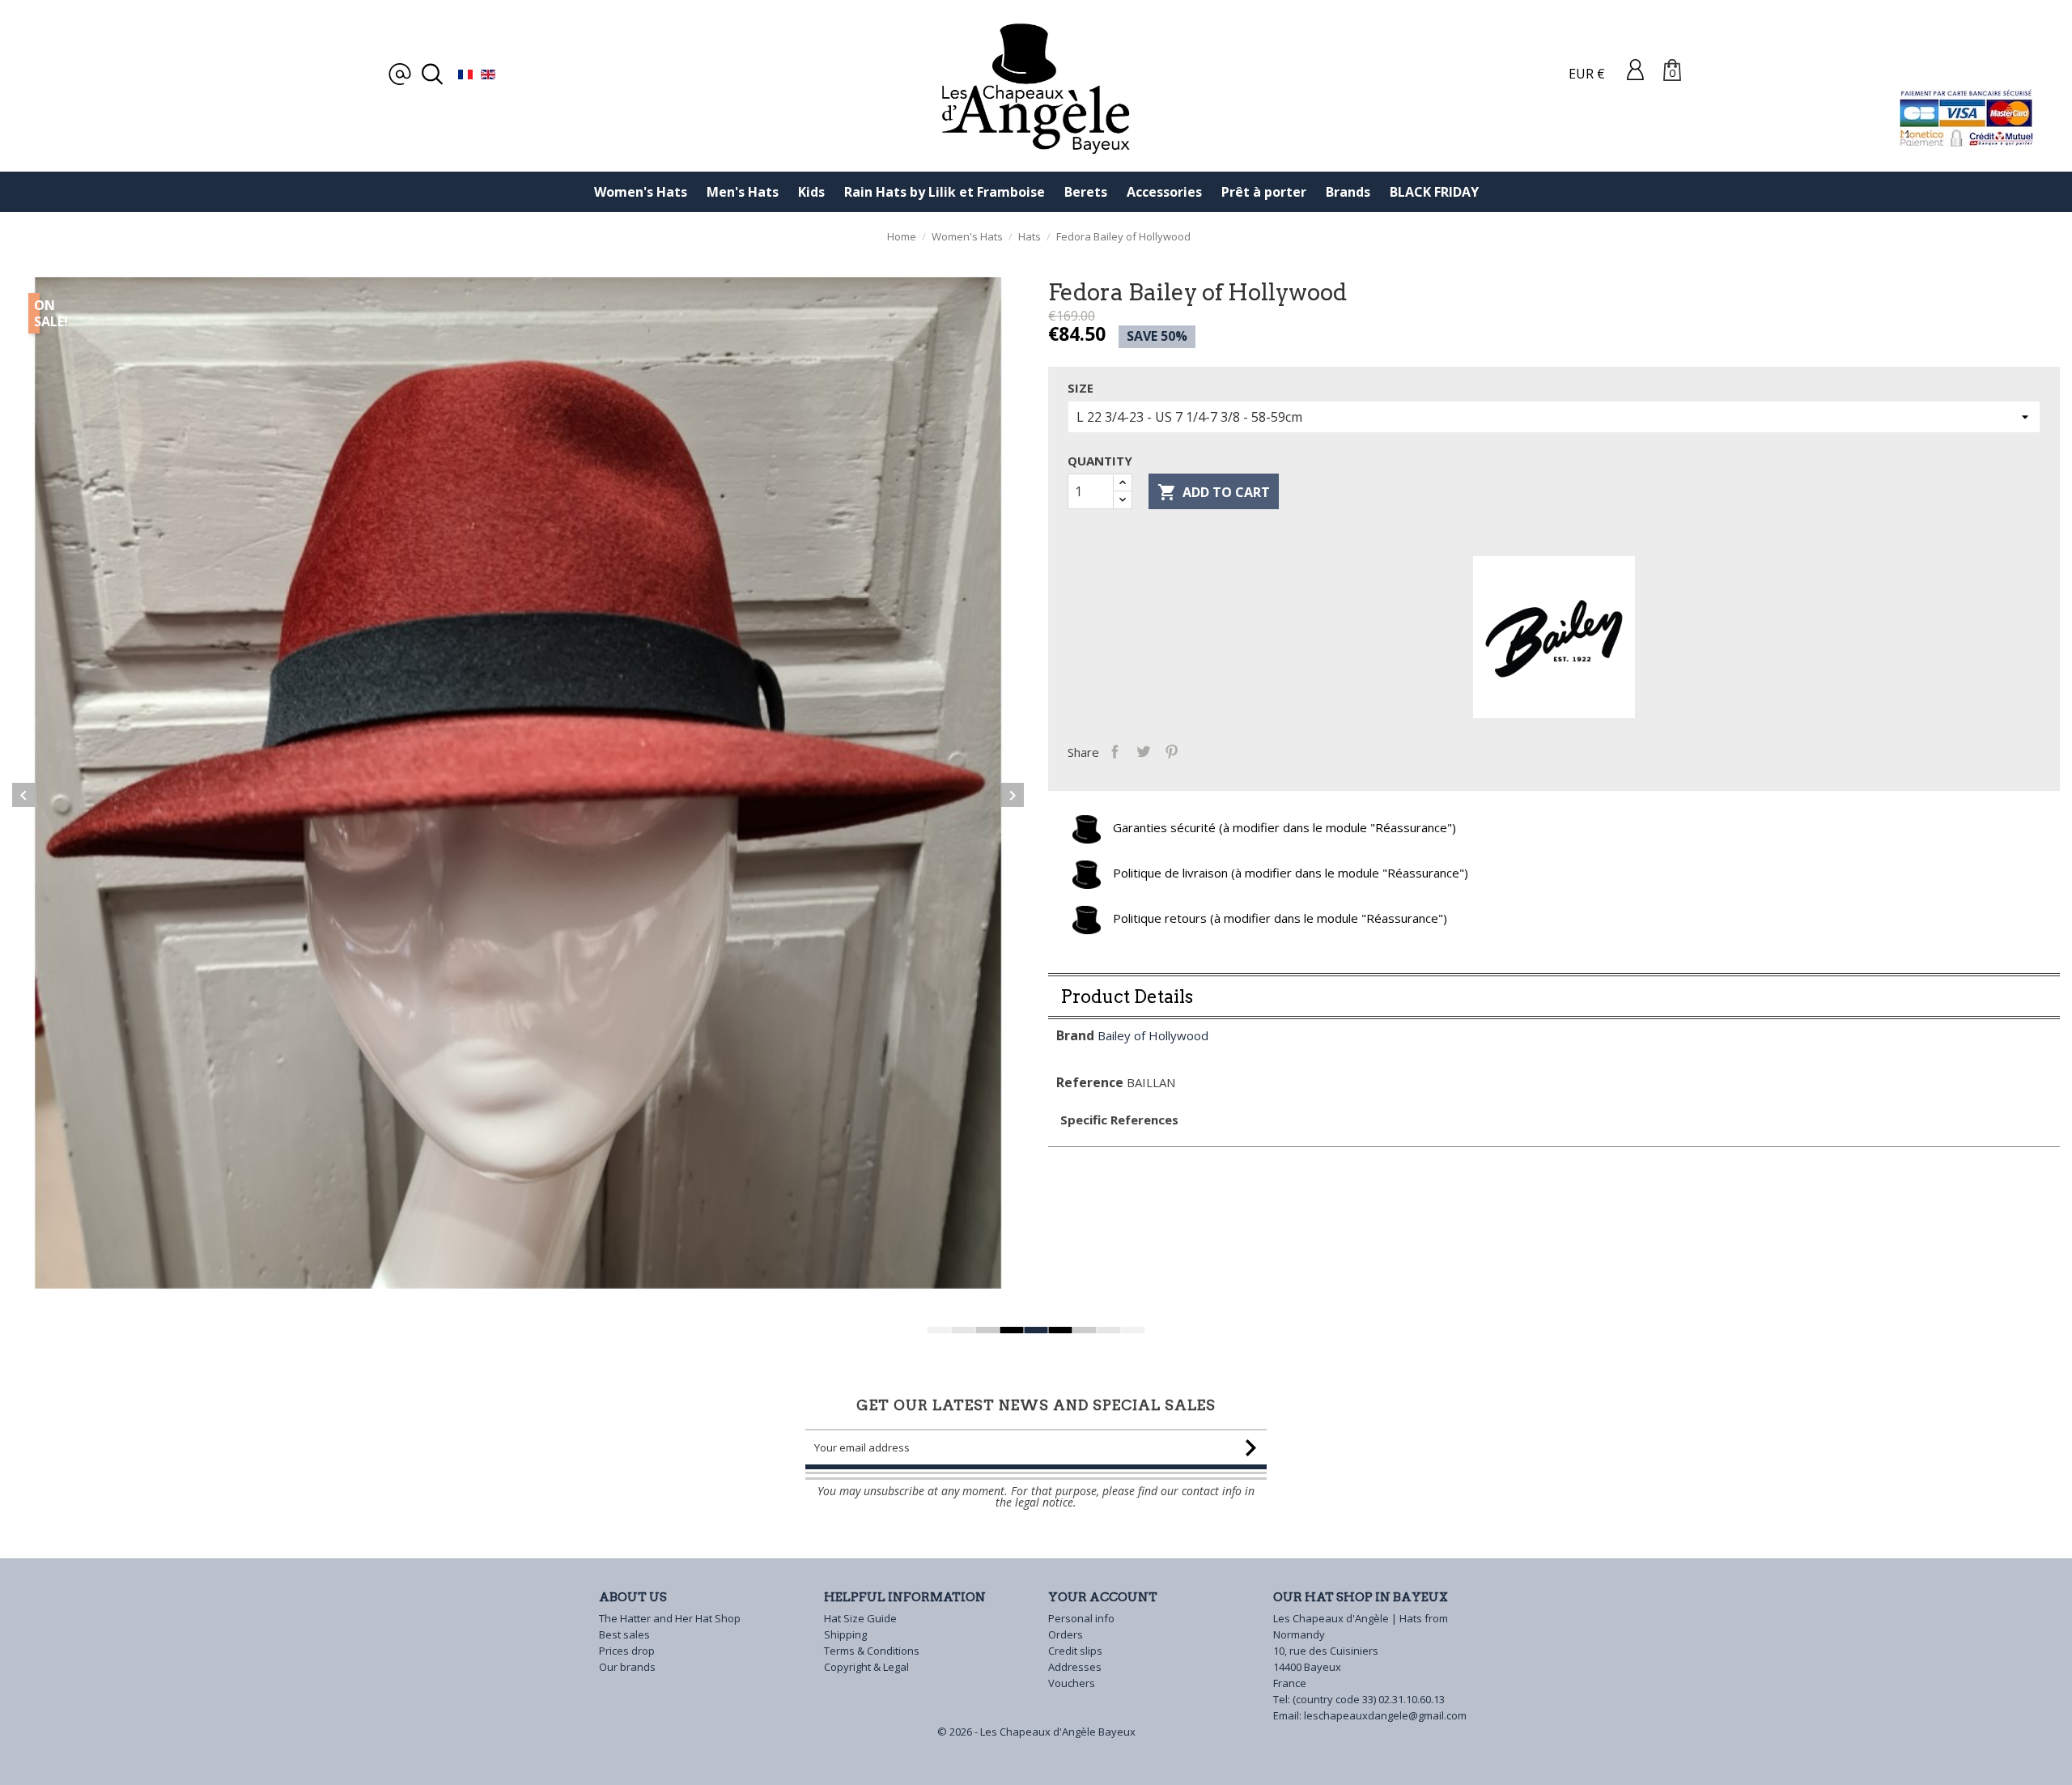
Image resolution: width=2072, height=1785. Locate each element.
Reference (1090, 1082)
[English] (488, 74)
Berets (1086, 192)
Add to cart (1214, 492)
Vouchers (1072, 1683)
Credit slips (1075, 1651)
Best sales (624, 1634)
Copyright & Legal (866, 1667)
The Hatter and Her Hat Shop (670, 1618)
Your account (1103, 1597)
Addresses (1075, 1667)
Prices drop (627, 1651)
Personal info (1081, 1618)
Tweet (1143, 750)
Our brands (627, 1667)
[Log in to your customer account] (1635, 69)
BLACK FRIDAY (1434, 192)
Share (1115, 750)
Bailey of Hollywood (1153, 1035)
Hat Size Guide (860, 1618)
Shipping (845, 1634)
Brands (1348, 192)
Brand (1075, 1035)
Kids (811, 192)
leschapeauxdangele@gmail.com (1385, 1715)
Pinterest (1172, 750)
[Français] (465, 74)
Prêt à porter (1264, 192)
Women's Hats (641, 192)
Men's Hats (743, 192)
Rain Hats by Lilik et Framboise (945, 192)
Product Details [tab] (1127, 997)
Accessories (1164, 192)
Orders (1066, 1634)
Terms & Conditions (872, 1651)
